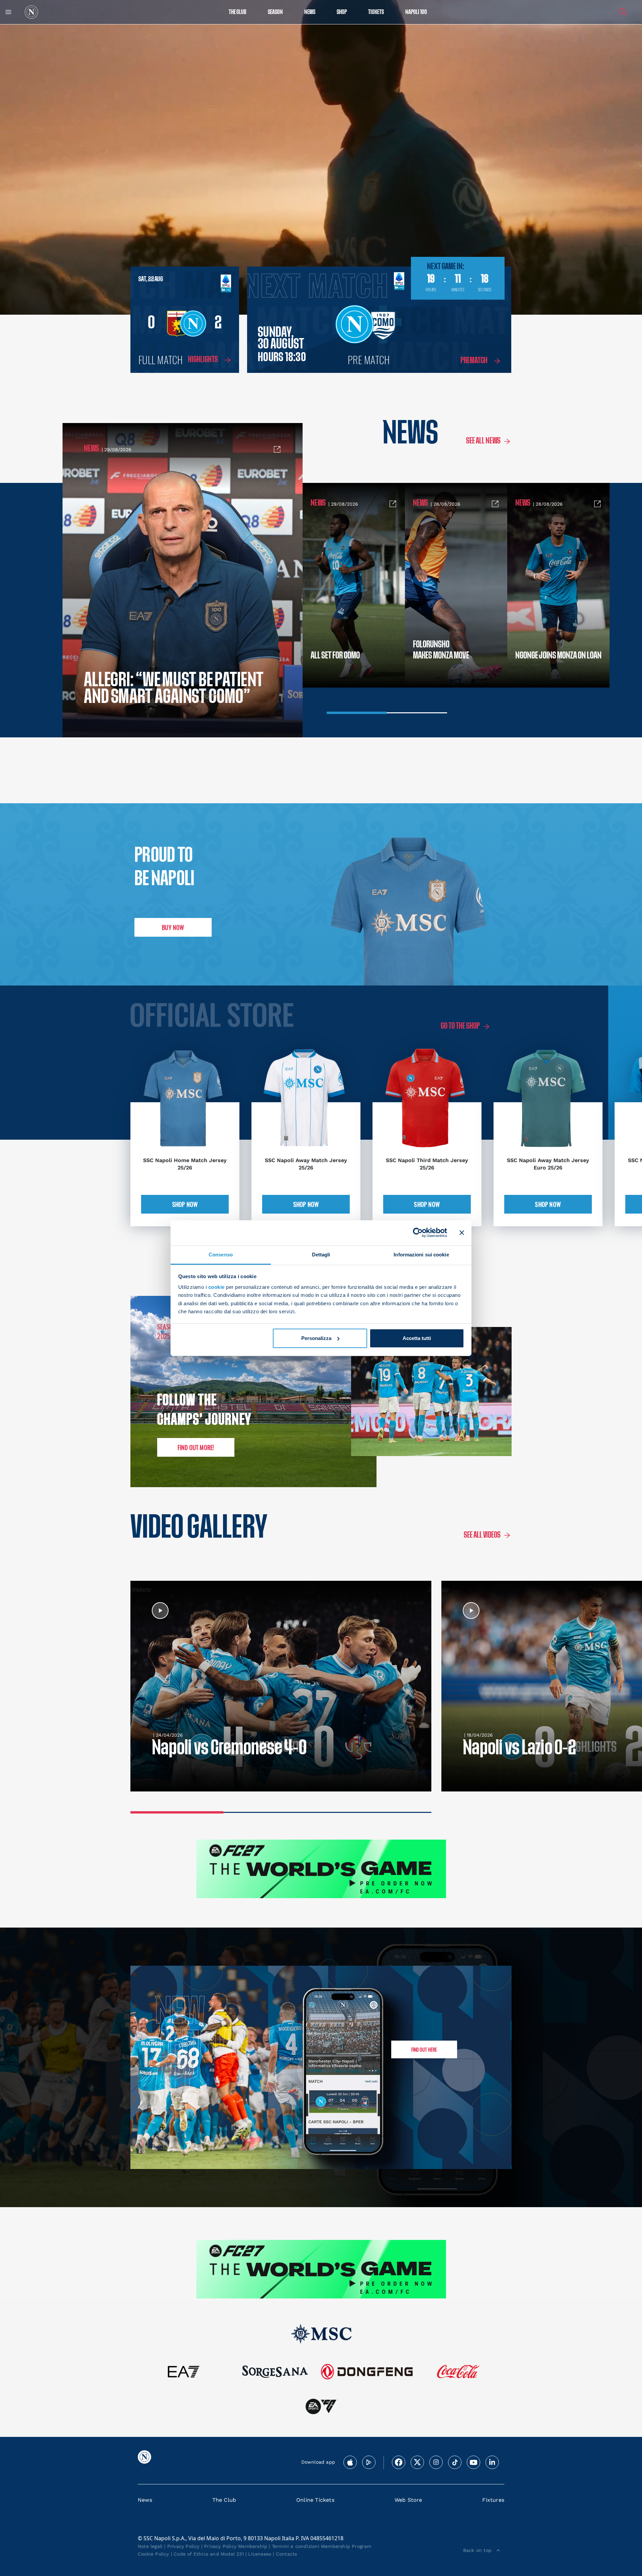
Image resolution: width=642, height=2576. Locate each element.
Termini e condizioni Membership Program (322, 2546)
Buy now (173, 927)
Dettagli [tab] (321, 1254)
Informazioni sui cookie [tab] (421, 1254)
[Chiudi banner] (462, 1233)
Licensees (260, 2554)
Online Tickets (315, 2500)
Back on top (477, 2550)
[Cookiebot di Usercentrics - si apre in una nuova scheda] (418, 1233)
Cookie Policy (153, 2554)
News (145, 2500)
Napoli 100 (416, 12)
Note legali (150, 2546)
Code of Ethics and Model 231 (209, 2554)
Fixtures (493, 2500)
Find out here (424, 2049)
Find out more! (196, 1447)
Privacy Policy (183, 2546)
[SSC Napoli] (31, 12)
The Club (224, 2500)
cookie (217, 1287)
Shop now (185, 1204)
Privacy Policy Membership (236, 2546)
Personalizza (316, 1338)
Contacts (287, 2554)
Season (275, 12)
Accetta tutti (417, 1338)
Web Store (408, 2500)
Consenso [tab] (221, 1254)
